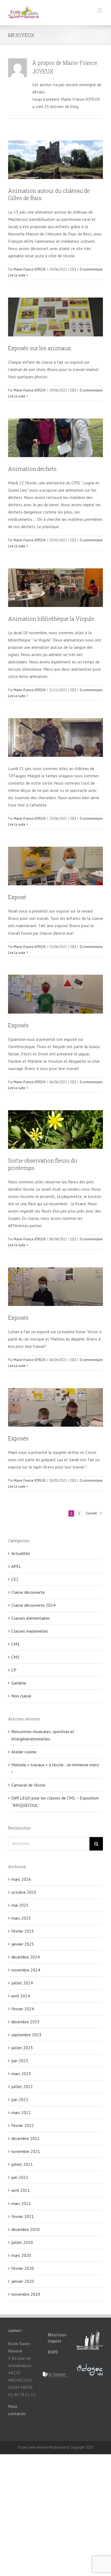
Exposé (17, 897)
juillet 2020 (22, 2242)
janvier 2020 (23, 2281)
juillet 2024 (22, 1983)
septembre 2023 (26, 2035)
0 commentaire (91, 269)
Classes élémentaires (31, 1618)
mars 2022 (21, 2112)
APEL (16, 1566)
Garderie (19, 1683)
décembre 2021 (25, 2138)
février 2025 (23, 1931)
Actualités (21, 1553)
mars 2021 (21, 2203)
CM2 (15, 1657)
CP (14, 1670)
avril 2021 (21, 2190)
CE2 (73, 269)
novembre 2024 (26, 1970)
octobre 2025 (24, 1892)
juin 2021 (20, 2177)
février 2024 (23, 2009)
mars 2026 (21, 1879)
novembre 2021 (26, 2151)
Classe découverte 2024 (33, 1605)
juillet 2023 (22, 2048)
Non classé (21, 1696)
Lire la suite (17, 275)
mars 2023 (21, 2074)
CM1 (15, 1644)
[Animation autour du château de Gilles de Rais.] (55, 160)
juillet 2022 (22, 2087)
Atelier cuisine (24, 1752)
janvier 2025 (23, 1944)
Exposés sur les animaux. (40, 348)
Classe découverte (28, 1592)
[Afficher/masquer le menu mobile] (100, 10)
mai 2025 (20, 1905)
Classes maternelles (30, 1631)
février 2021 (23, 2216)
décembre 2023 (25, 2022)
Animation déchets (32, 469)
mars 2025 (21, 1918)
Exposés (18, 1025)
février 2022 (23, 2125)
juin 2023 (20, 2061)
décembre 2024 (25, 1957)
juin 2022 (20, 2099)
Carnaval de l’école (28, 1785)
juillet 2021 (22, 2164)
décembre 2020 (25, 2229)
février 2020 (23, 2268)
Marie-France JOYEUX (30, 269)
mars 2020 (21, 2255)
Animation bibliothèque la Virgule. (52, 619)
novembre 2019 (26, 2294)
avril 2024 (21, 1996)
